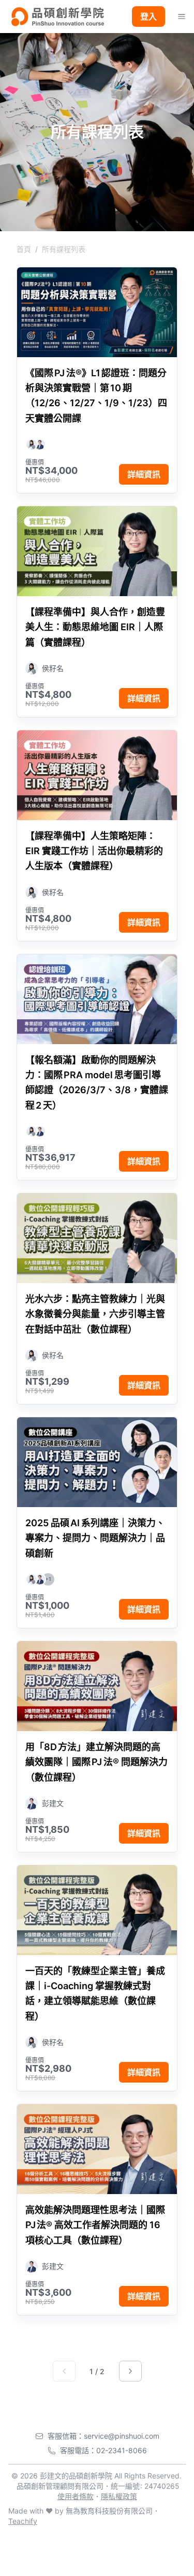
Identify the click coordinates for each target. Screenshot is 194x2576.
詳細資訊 (144, 474)
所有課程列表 (64, 249)
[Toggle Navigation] (182, 17)
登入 (148, 17)
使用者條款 (76, 2496)
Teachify (23, 2521)
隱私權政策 (119, 2496)
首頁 (24, 249)
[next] (130, 2371)
